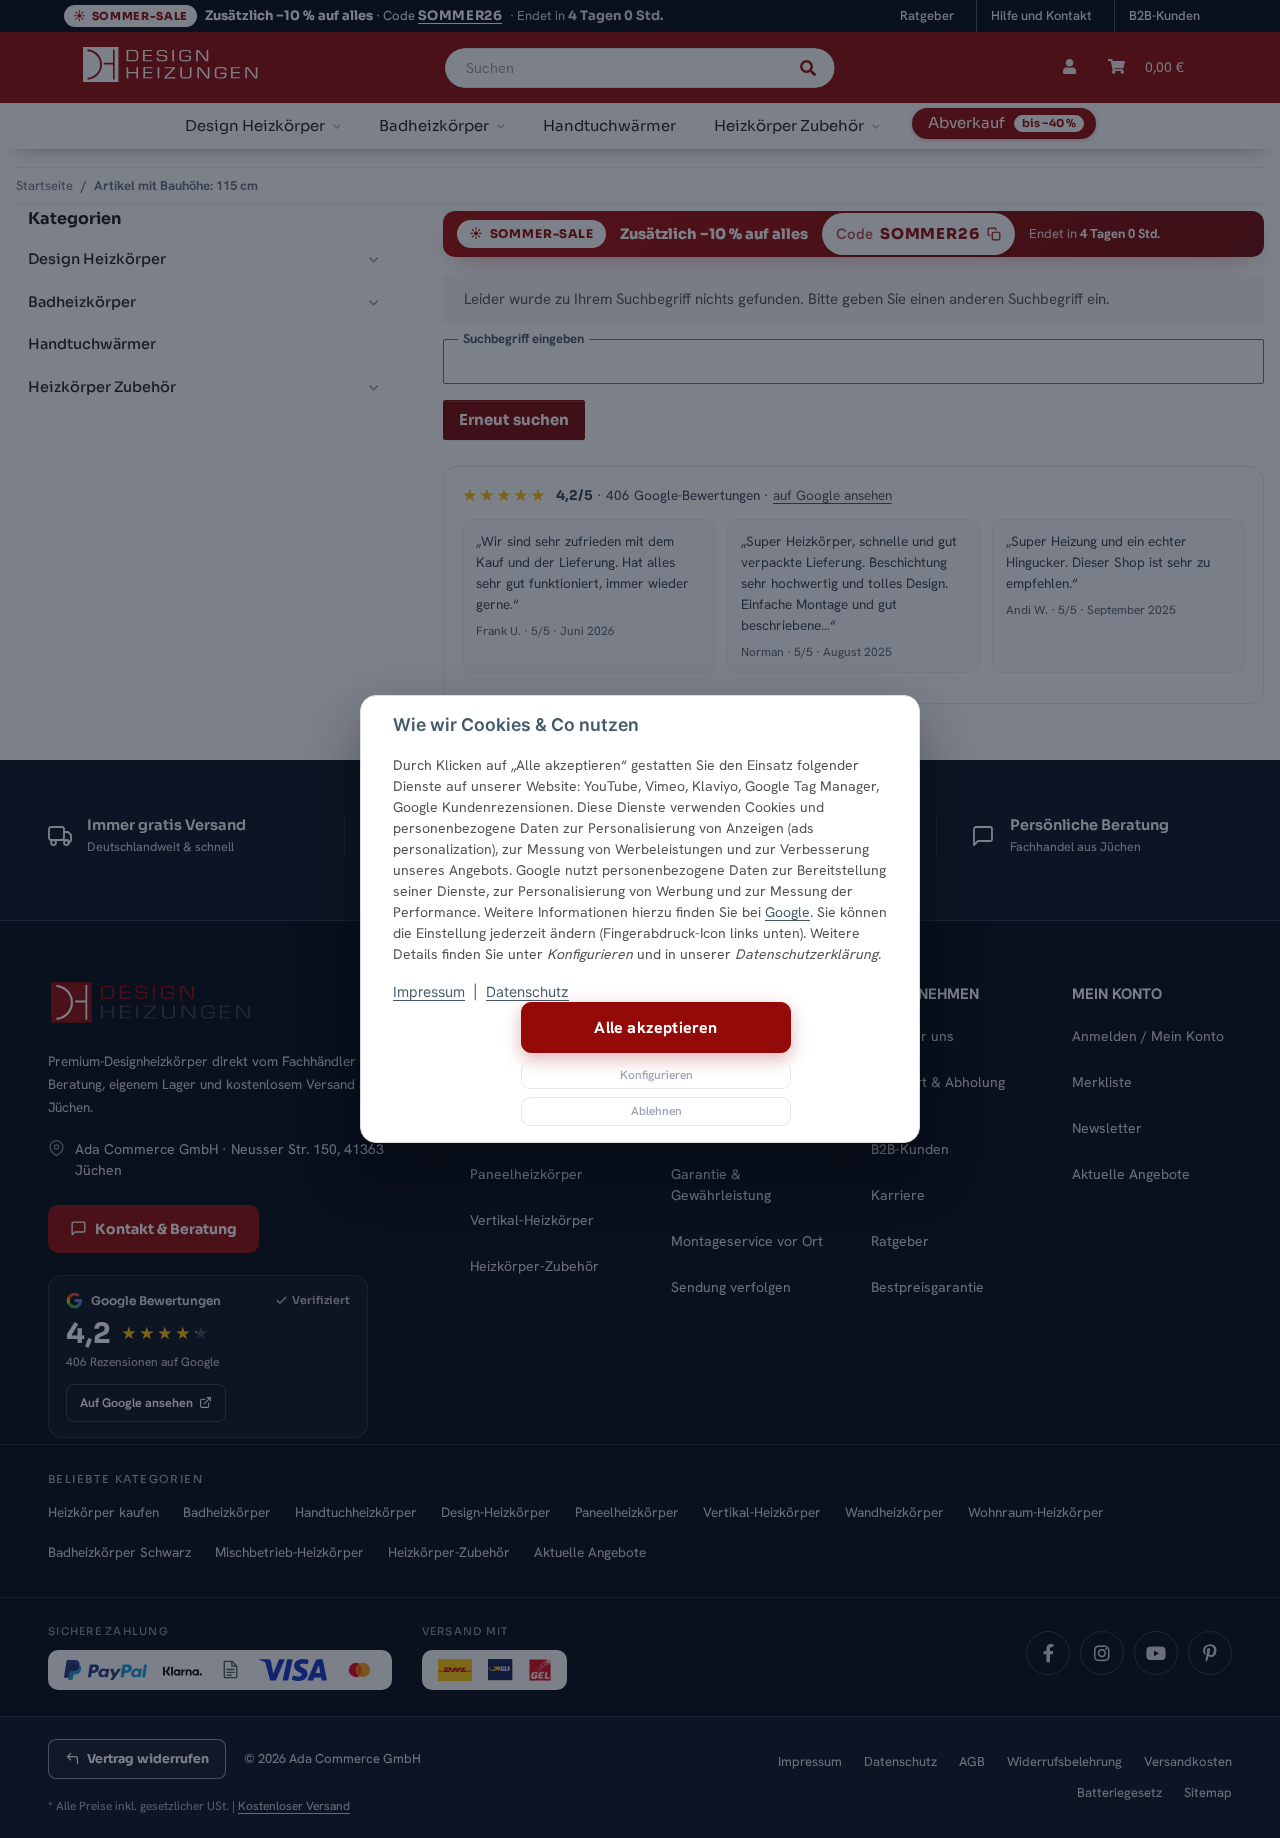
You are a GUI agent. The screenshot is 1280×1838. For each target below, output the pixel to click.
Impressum (429, 991)
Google (787, 912)
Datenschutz (527, 991)
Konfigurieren (656, 1075)
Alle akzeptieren (655, 1027)
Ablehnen (656, 1111)
